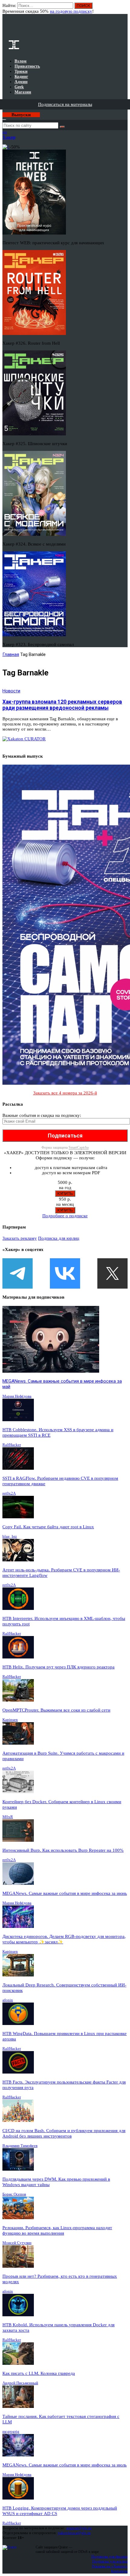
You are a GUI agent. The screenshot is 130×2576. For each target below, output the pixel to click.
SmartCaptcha (79, 1148)
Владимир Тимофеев (20, 2146)
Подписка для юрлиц (59, 1238)
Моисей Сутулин (17, 2243)
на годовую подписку (71, 11)
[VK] (65, 1273)
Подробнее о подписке (65, 1216)
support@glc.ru (79, 2528)
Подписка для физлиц (109, 2556)
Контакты (119, 2571)
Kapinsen (10, 1720)
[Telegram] (18, 1273)
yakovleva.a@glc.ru (74, 2533)
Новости (11, 691)
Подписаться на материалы (65, 104)
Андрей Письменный (20, 2383)
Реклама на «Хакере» (110, 2566)
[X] (112, 1273)
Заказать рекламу (20, 1238)
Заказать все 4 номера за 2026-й (65, 1093)
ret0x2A (9, 1493)
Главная (11, 654)
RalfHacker (12, 1445)
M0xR (8, 1817)
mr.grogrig (11, 2431)
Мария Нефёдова (17, 1396)
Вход (123, 8)
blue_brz (10, 1536)
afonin (8, 2000)
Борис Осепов (14, 2194)
